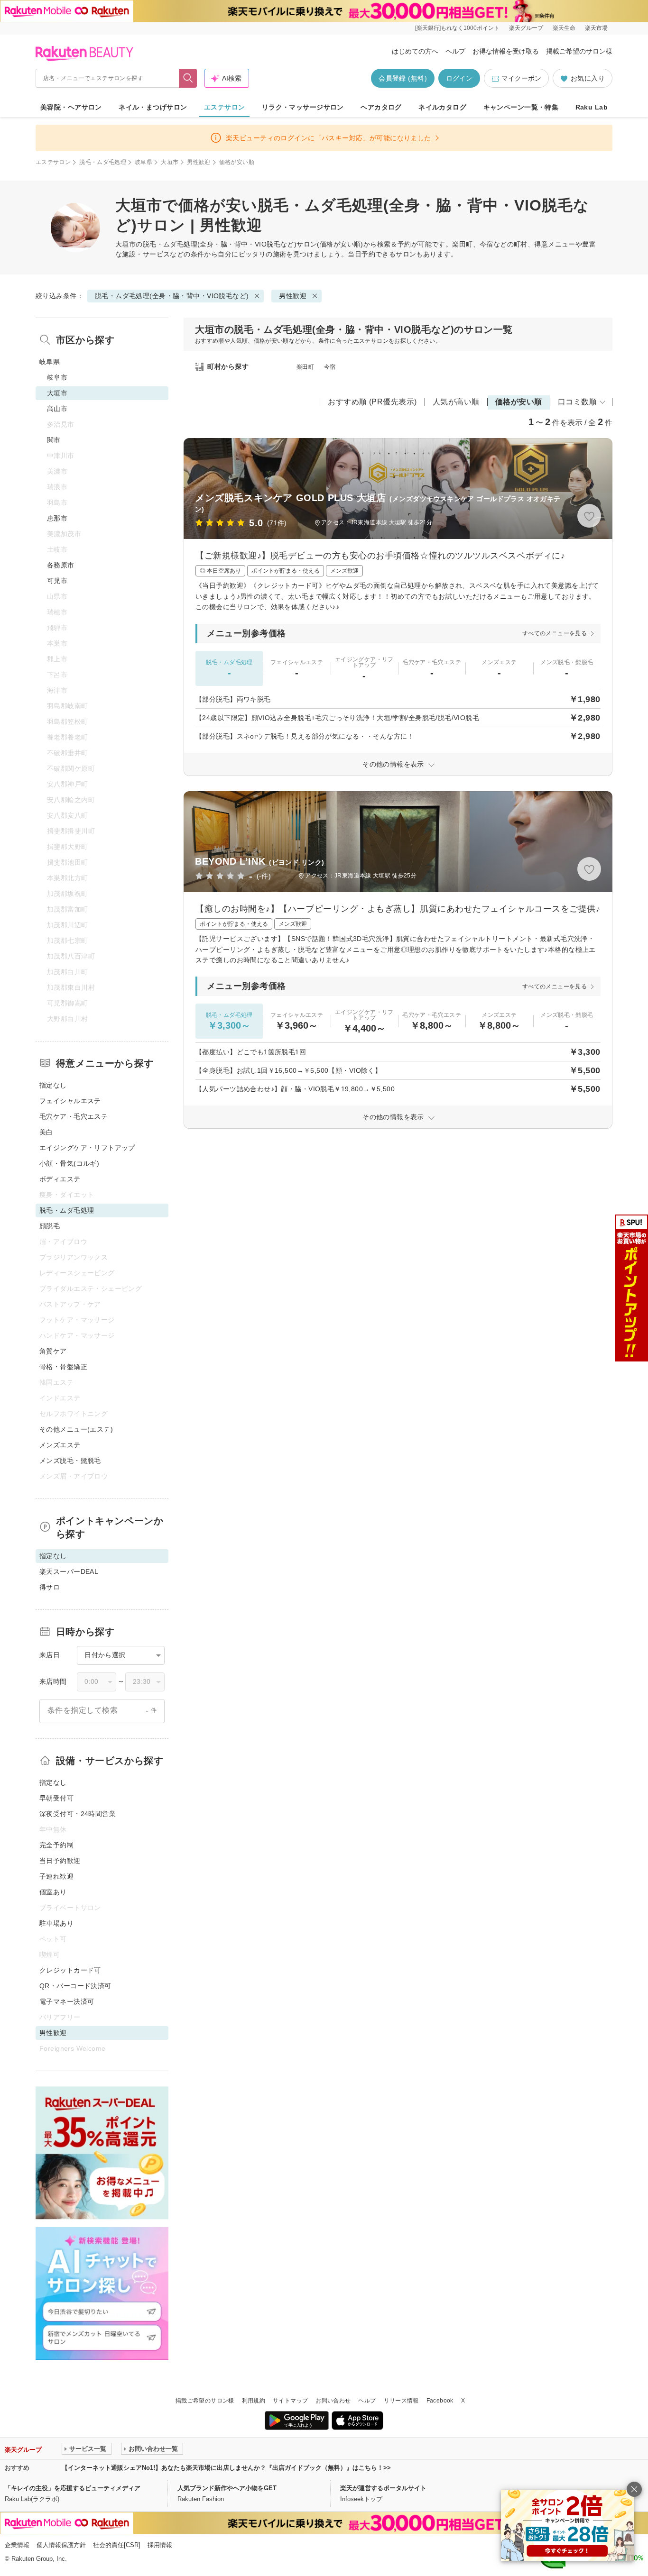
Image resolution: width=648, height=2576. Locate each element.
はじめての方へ (415, 51)
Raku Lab (592, 107)
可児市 (57, 581)
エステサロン (225, 107)
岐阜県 (143, 162)
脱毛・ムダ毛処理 (103, 162)
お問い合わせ (333, 2401)
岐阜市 (57, 377)
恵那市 (57, 518)
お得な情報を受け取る (506, 51)
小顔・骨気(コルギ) (69, 1163)
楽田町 (305, 367)
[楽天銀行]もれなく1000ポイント (457, 28)
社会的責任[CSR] (117, 2545)
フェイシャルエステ (70, 1101)
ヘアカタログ (381, 107)
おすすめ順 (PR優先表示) (372, 402)
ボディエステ (60, 1179)
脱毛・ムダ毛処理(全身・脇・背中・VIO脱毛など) (220, 244)
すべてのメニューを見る (555, 633)
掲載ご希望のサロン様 (579, 51)
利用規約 (254, 2401)
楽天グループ (526, 28)
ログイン (459, 78)
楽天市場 (596, 28)
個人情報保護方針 (61, 2545)
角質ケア (53, 1351)
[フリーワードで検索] (188, 78)
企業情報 (17, 2545)
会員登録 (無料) (403, 78)
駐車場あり (56, 1923)
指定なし (53, 1085)
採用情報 (160, 2545)
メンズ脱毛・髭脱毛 (70, 1461)
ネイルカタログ (442, 107)
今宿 (330, 367)
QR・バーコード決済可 (75, 1986)
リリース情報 (401, 2401)
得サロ (50, 1587)
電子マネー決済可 (67, 2001)
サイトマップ (290, 2401)
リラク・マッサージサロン (303, 107)
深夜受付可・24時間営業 (78, 1814)
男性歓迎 (199, 162)
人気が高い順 (456, 402)
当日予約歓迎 (60, 1861)
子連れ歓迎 (56, 1876)
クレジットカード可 (70, 1970)
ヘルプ (455, 51)
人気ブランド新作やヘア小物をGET (227, 2488)
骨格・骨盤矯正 (63, 1367)
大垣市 (170, 162)
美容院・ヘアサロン (71, 107)
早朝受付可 (56, 1798)
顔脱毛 (50, 1226)
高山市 (57, 409)
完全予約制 (56, 1845)
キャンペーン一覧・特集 (521, 107)
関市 (54, 440)
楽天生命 (564, 28)
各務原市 (61, 565)
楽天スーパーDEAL (69, 1571)
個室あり (53, 1892)
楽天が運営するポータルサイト (383, 2488)
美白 (46, 1132)
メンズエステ (60, 1445)
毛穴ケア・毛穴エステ (74, 1116)
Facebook (440, 2401)
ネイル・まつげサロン (153, 107)
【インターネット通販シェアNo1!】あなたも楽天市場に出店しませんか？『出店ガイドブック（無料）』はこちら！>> (226, 2468)
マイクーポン (521, 78)
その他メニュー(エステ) (76, 1429)
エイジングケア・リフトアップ (87, 1148)
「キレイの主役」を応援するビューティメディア (73, 2488)
